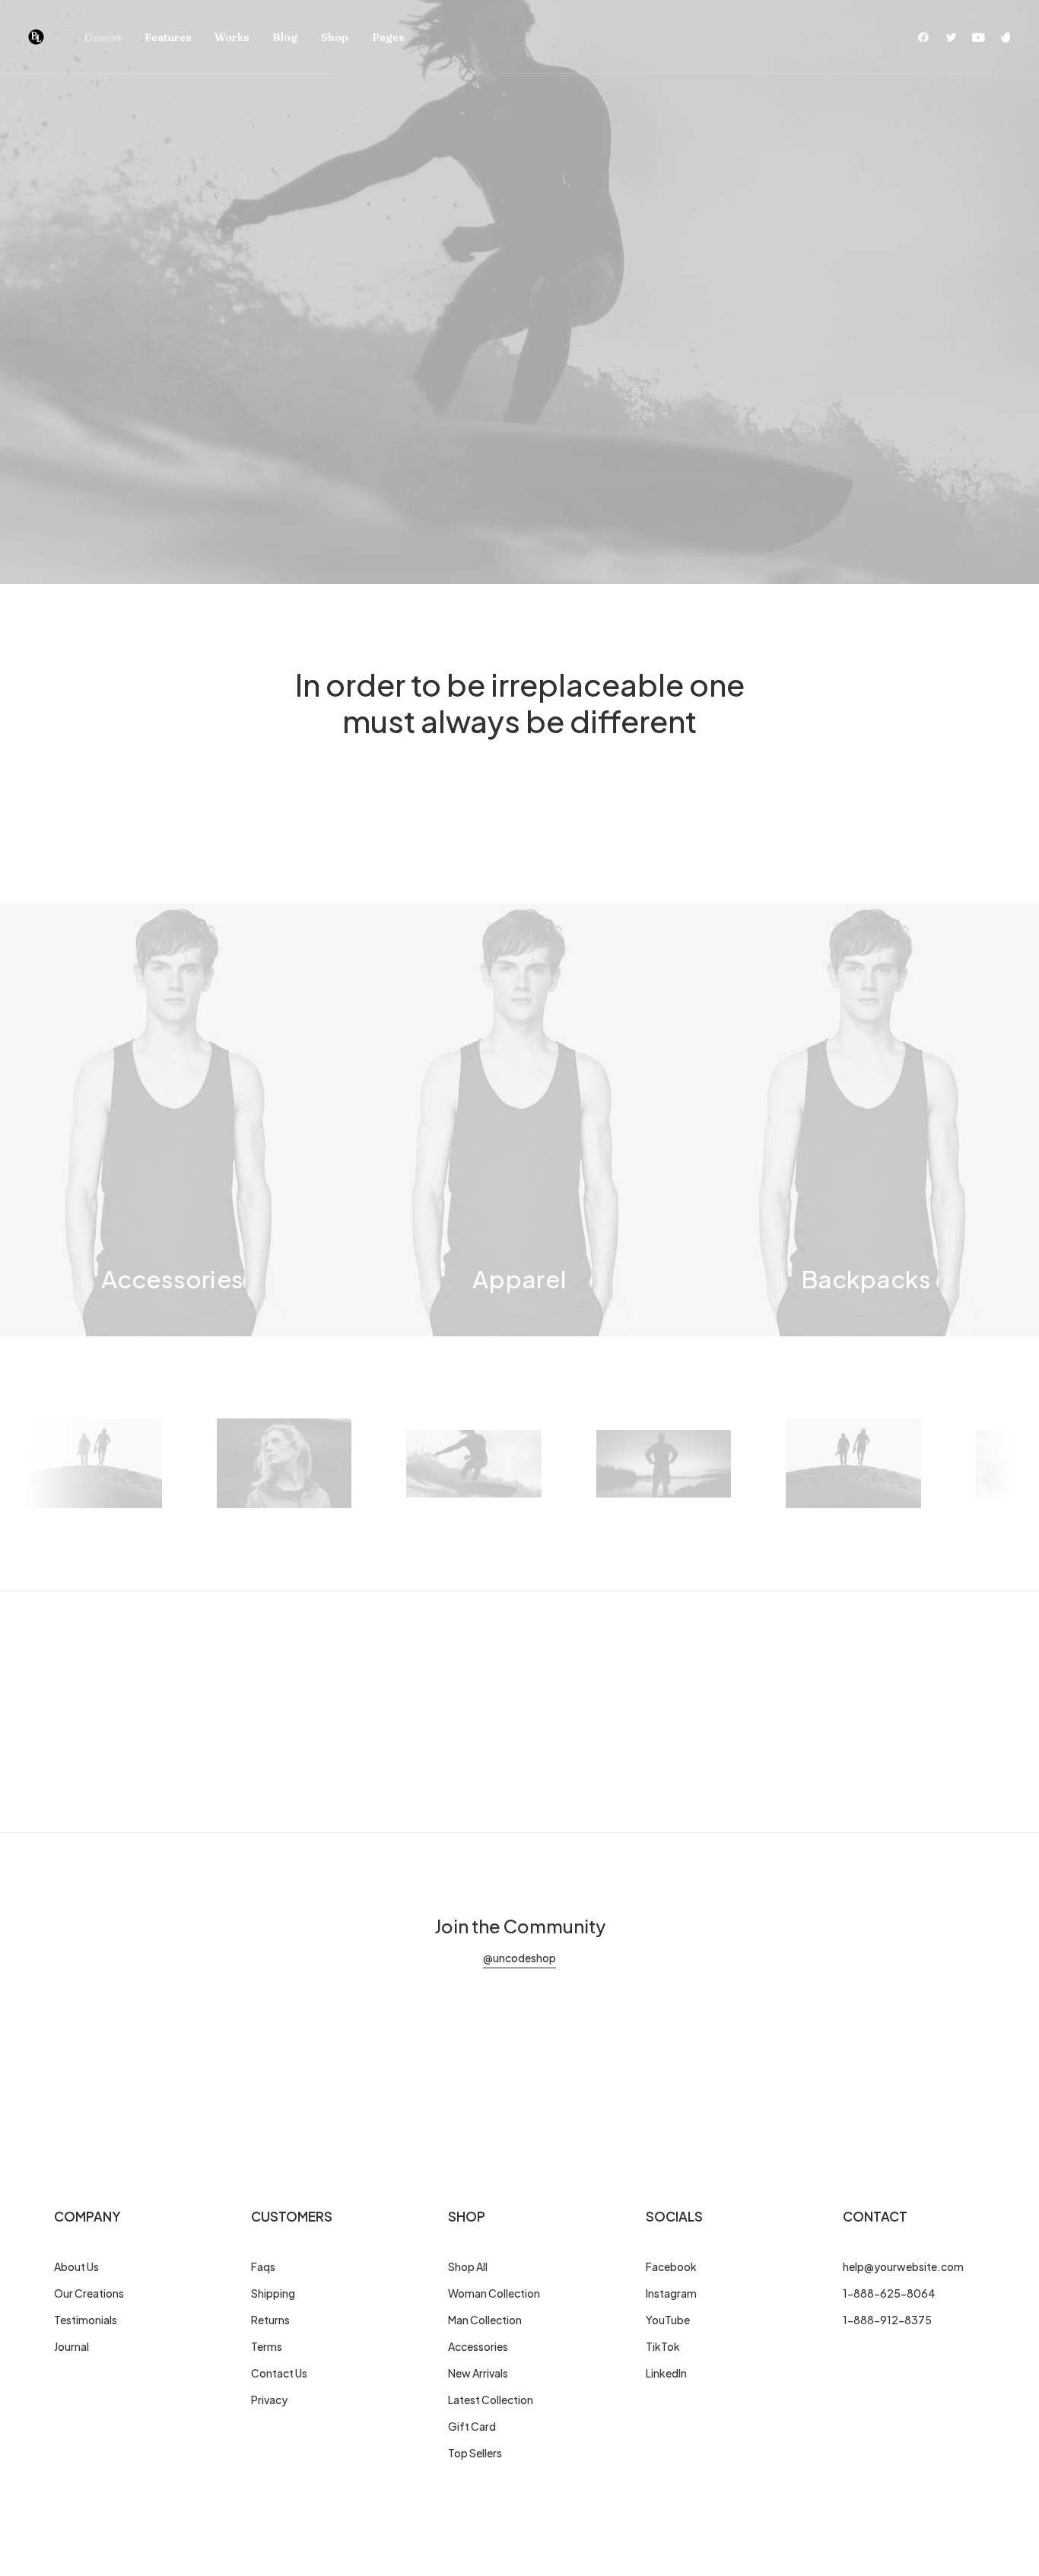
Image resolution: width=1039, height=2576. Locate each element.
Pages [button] (388, 37)
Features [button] (168, 37)
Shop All (468, 2266)
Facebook (671, 2266)
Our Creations (89, 2293)
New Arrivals (478, 2373)
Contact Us (279, 2373)
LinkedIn (666, 2373)
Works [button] (232, 37)
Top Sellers (475, 2453)
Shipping (273, 2293)
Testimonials (86, 2320)
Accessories (478, 2346)
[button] (927, 37)
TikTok (663, 2346)
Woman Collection (494, 2293)
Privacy (269, 2400)
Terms (267, 2346)
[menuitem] (102, 37)
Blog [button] (285, 37)
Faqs (263, 2266)
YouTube (668, 2320)
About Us (76, 2266)
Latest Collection (491, 2400)
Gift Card (472, 2426)
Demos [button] (102, 37)
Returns (270, 2320)
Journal (71, 2346)
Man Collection (485, 2320)
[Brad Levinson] (36, 37)
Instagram (671, 2293)
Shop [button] (335, 37)
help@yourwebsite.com (903, 2266)
